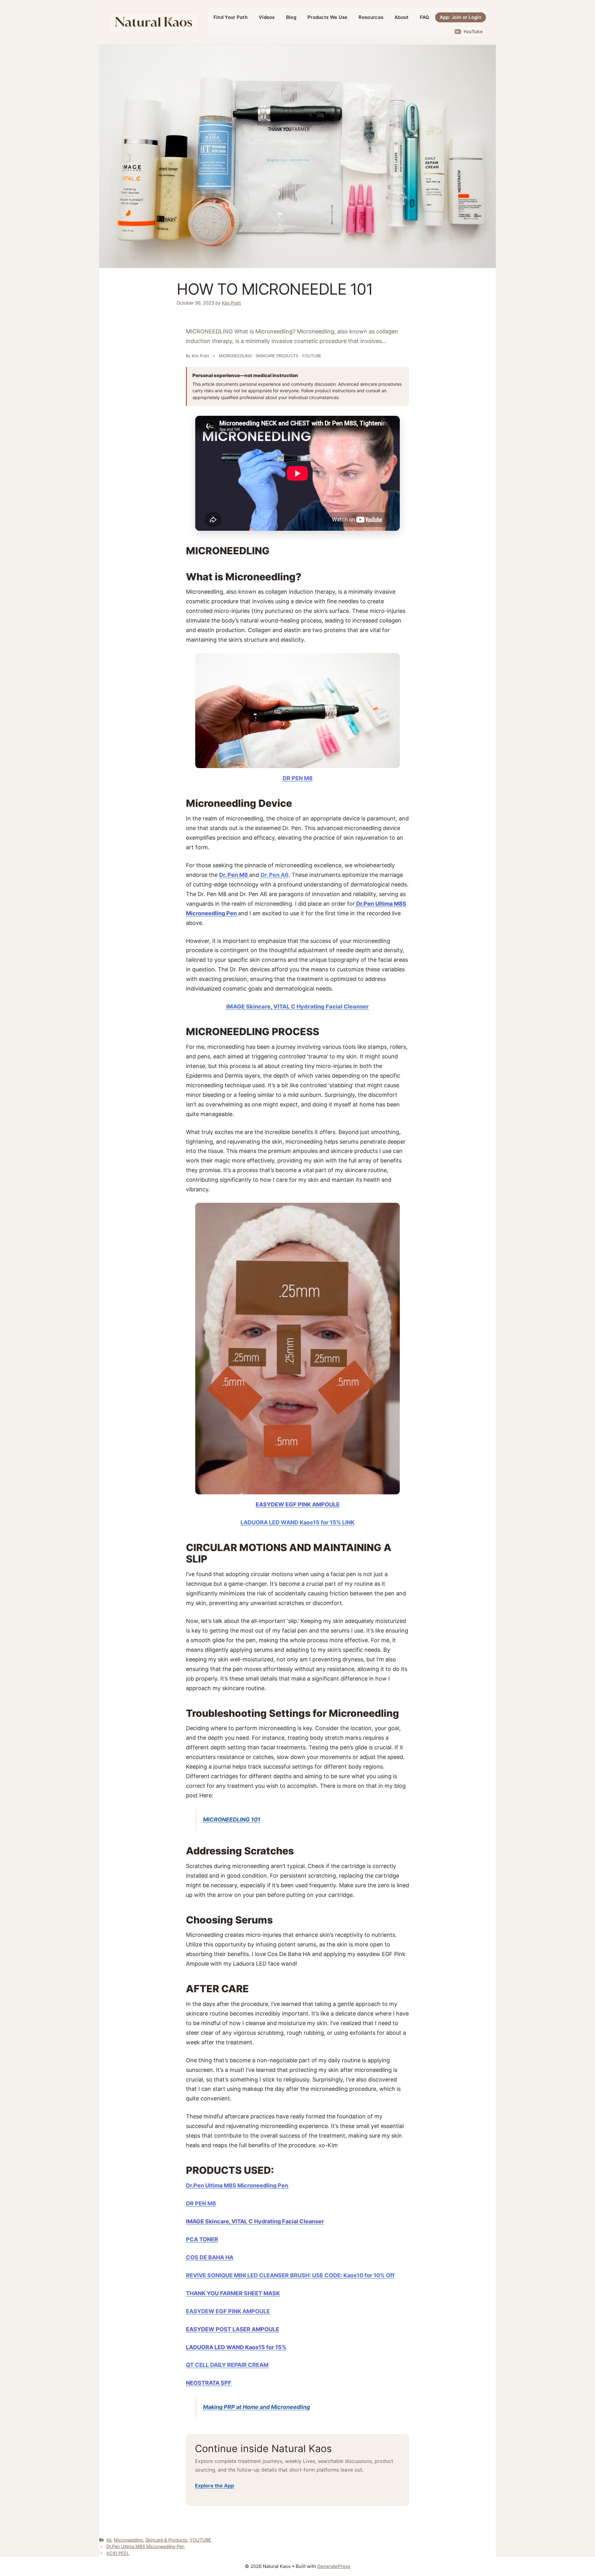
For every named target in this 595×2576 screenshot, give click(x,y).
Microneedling (128, 2540)
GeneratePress (334, 2566)
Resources (371, 17)
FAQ (425, 17)
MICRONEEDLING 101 (232, 1820)
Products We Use (328, 17)
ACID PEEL (118, 2553)
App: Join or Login (461, 17)
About (402, 17)
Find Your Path (231, 17)
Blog (291, 17)
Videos (267, 17)
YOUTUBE (201, 2540)
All (109, 2540)
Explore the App (214, 2486)
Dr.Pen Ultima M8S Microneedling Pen (145, 2546)
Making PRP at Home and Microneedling (256, 2407)
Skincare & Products (166, 2540)
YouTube (473, 31)
